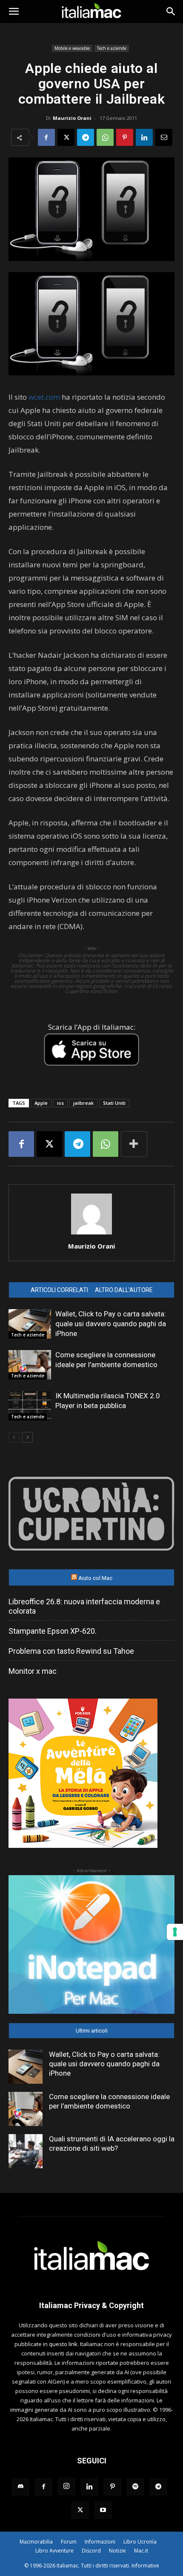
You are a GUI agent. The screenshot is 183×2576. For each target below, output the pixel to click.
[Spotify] (135, 2487)
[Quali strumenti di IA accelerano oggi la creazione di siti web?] (26, 2151)
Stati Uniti (114, 1103)
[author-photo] (91, 1234)
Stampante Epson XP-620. (53, 1631)
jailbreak (83, 1103)
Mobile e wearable (72, 48)
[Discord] (20, 2487)
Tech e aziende (112, 48)
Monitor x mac (33, 1671)
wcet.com (44, 397)
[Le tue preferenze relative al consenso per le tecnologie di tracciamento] (175, 1932)
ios (60, 1103)
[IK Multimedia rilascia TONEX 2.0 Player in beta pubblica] (30, 1406)
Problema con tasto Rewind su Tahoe (71, 1651)
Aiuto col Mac (95, 1578)
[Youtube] (103, 2510)
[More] (134, 1144)
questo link (63, 2344)
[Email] (164, 137)
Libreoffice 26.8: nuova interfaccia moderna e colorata (84, 1606)
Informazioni (100, 2542)
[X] (66, 137)
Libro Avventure (54, 2551)
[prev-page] (14, 1437)
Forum (69, 2542)
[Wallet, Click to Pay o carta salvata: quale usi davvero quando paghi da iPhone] (30, 1324)
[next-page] (27, 1437)
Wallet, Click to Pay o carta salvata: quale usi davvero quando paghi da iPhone (111, 1324)
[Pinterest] (125, 137)
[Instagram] (66, 2486)
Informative (145, 2566)
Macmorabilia (36, 2542)
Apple (41, 1103)
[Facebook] (46, 137)
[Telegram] (86, 137)
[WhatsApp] (105, 137)
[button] (14, 12)
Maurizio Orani (72, 118)
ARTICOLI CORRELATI (59, 1290)
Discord (91, 2551)
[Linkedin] (144, 137)
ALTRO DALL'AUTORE (124, 1290)
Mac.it (141, 2551)
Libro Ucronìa (140, 2542)
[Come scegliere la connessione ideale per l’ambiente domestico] (30, 1365)
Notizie (117, 2551)
